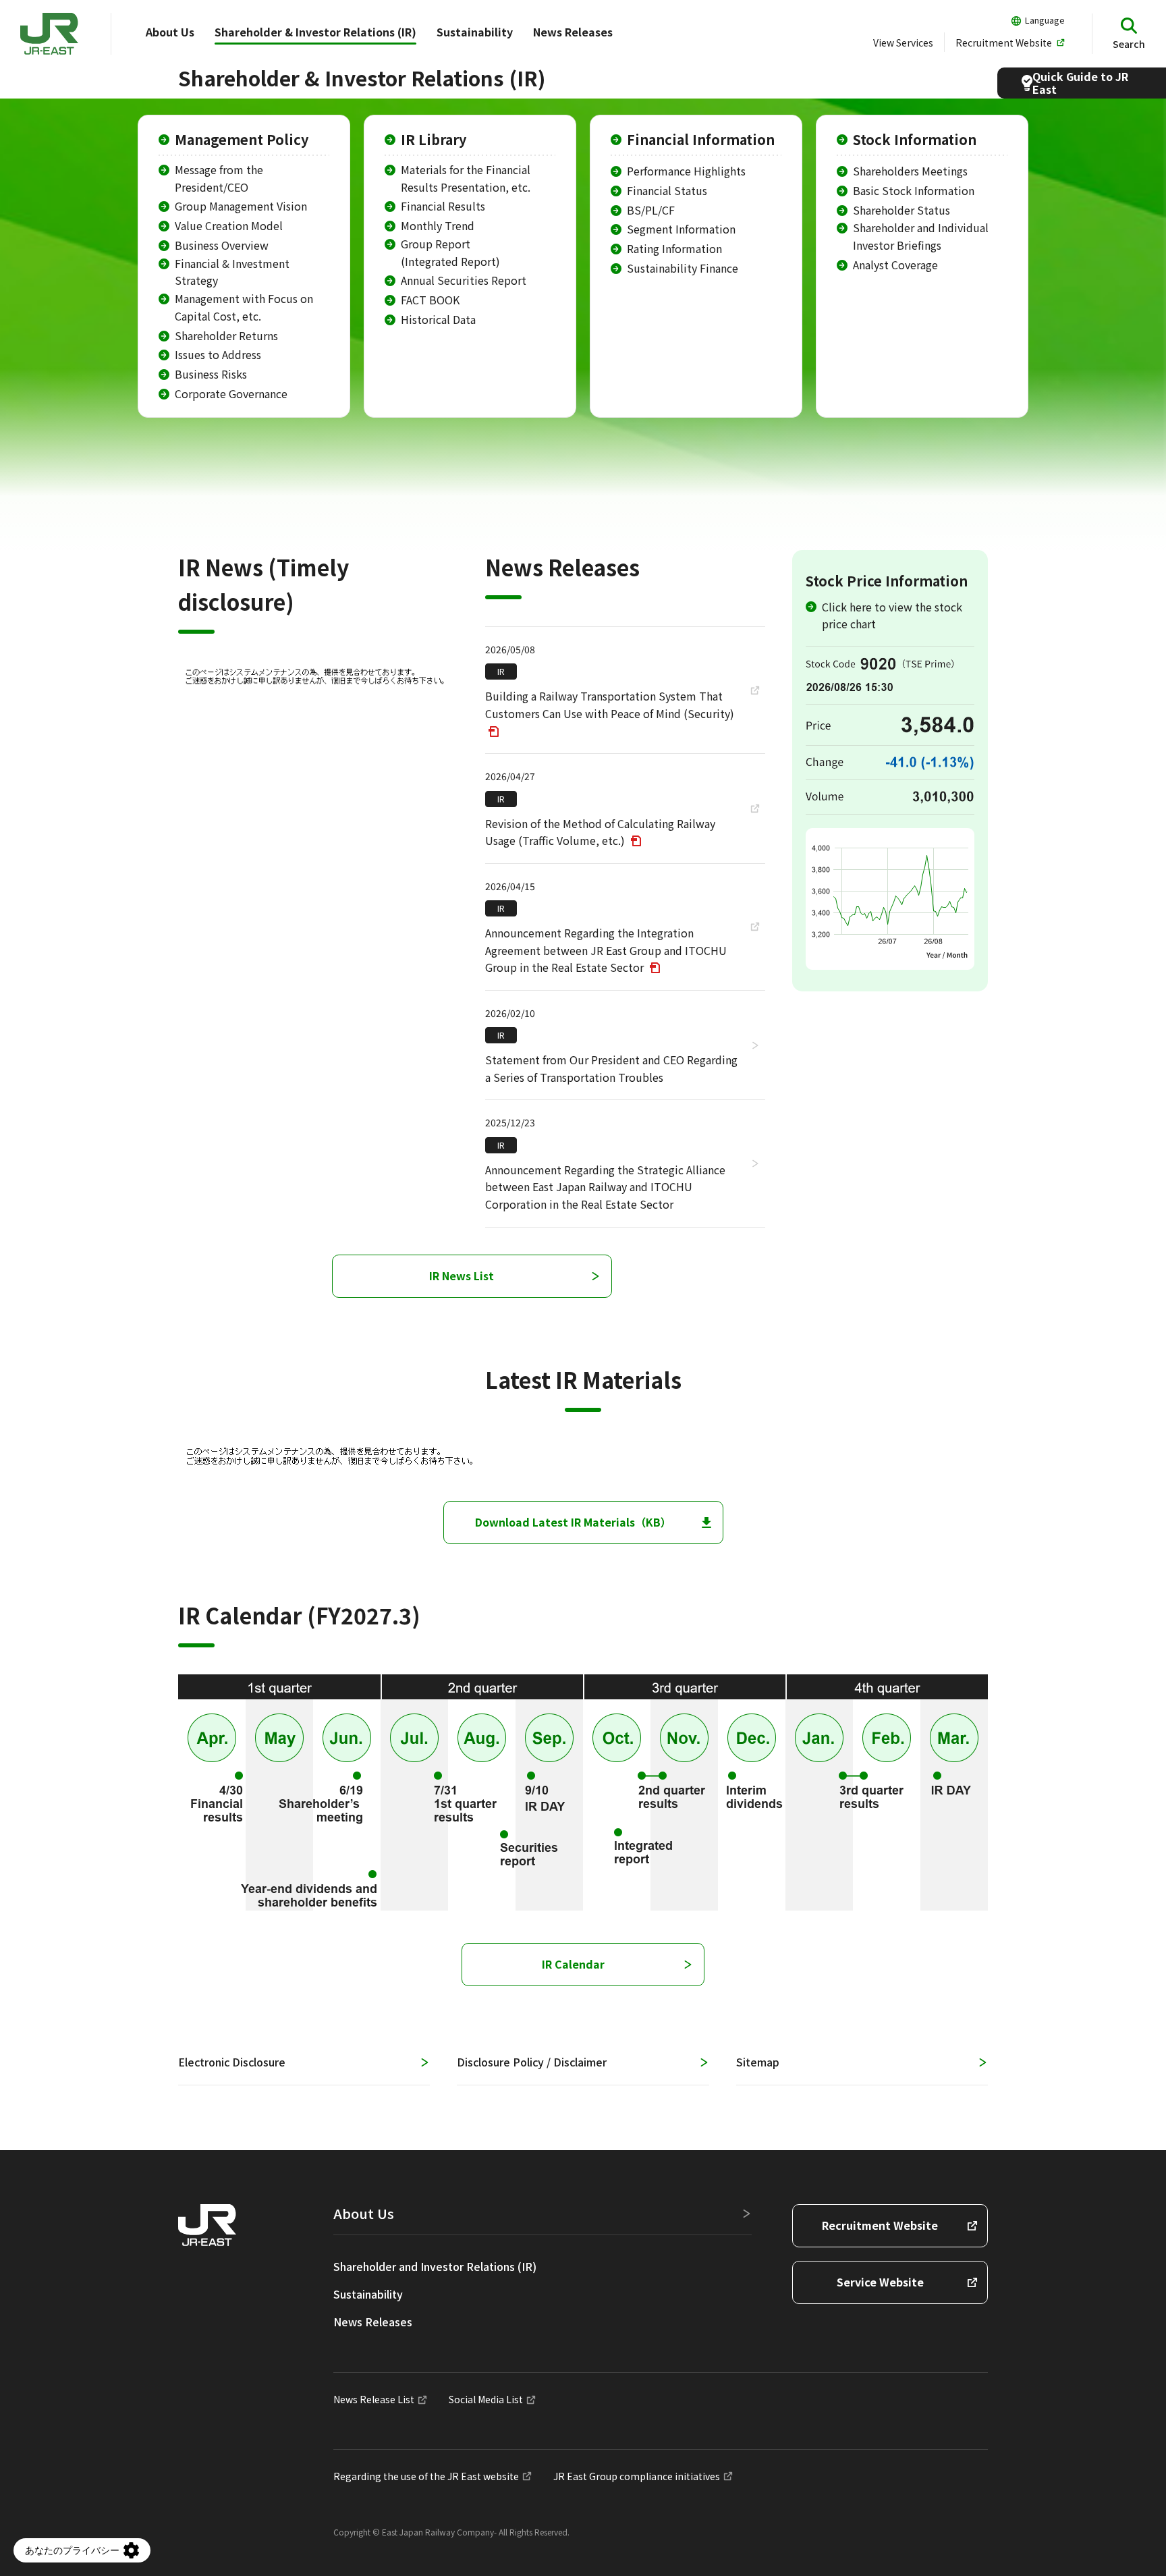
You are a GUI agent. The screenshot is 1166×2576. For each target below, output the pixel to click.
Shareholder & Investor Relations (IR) (315, 32)
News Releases (573, 32)
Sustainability (475, 32)
